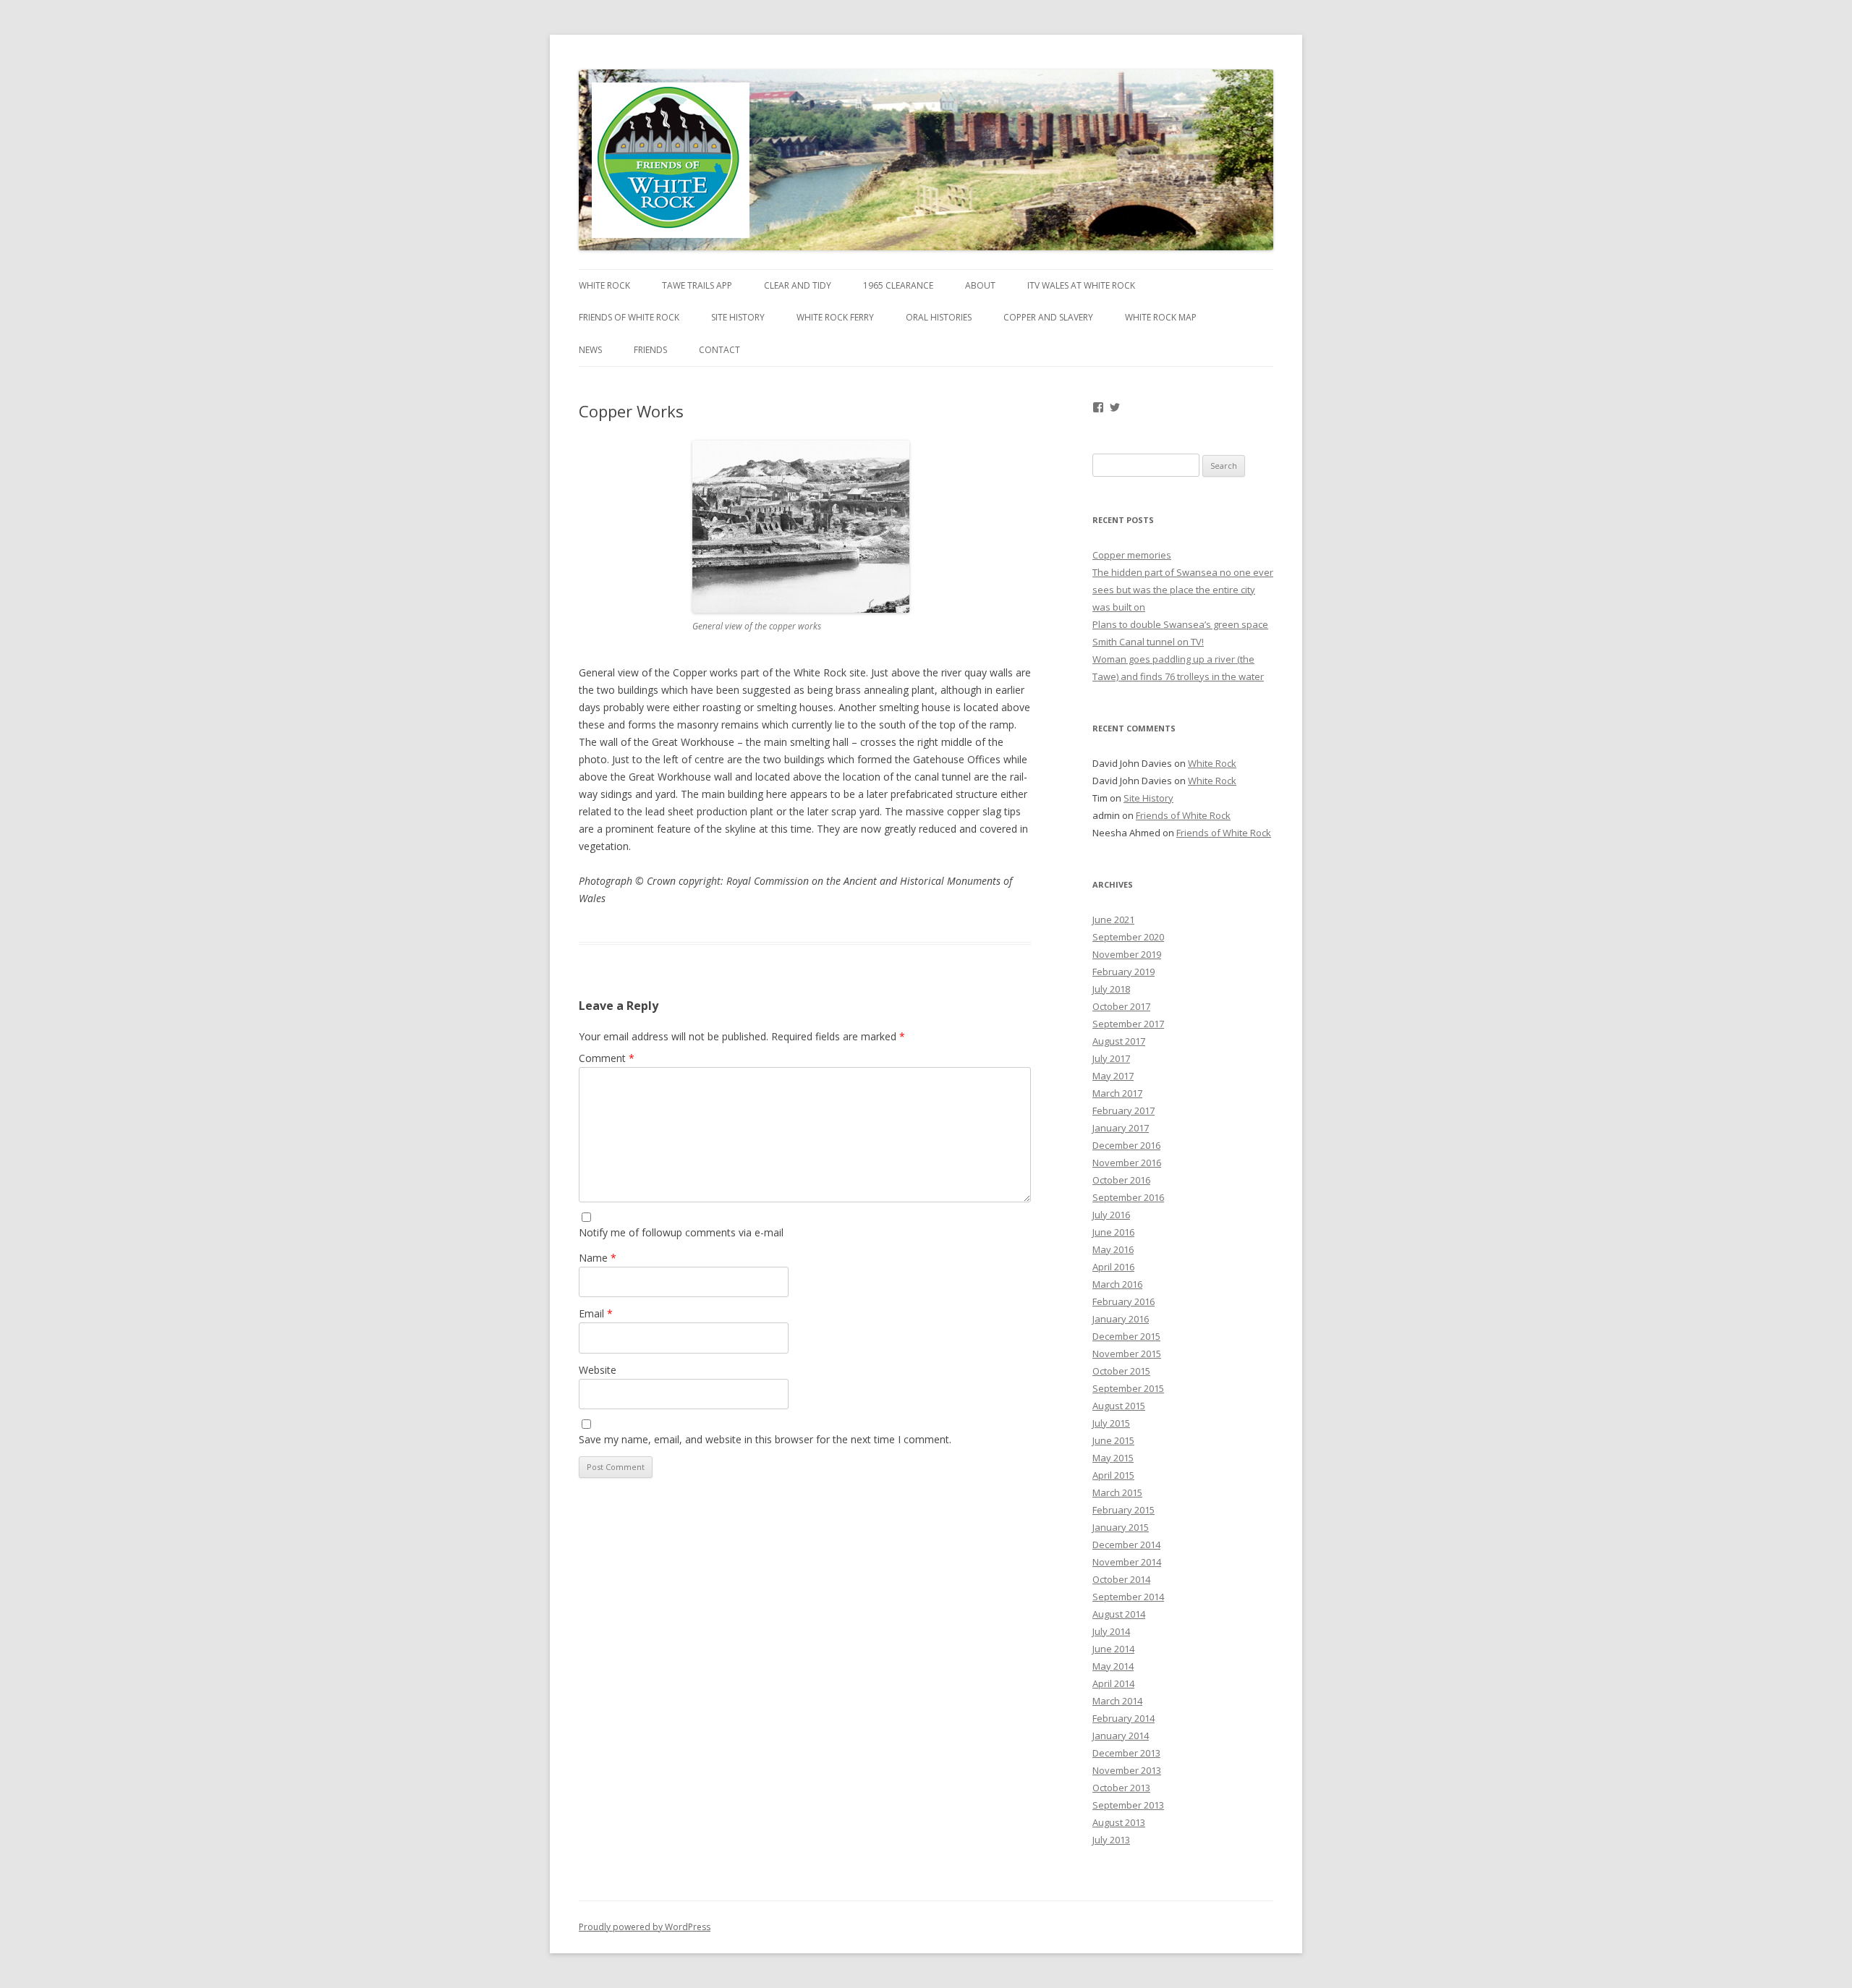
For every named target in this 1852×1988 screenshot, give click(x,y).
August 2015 (1119, 1406)
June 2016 (1113, 1232)
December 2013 (1126, 1753)
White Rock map (1161, 317)
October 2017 (1121, 1006)
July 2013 (1111, 1840)
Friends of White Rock (629, 317)
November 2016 (1127, 1163)
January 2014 (1121, 1736)
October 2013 (1121, 1788)
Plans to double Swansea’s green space (1180, 624)
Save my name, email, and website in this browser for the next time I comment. (765, 1439)
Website (598, 1370)
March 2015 (1117, 1492)
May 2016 (1113, 1249)
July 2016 (1111, 1215)
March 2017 (1117, 1093)
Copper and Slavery (1048, 317)
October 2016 (1121, 1180)
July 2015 (1111, 1423)
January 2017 (1121, 1128)
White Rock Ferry (835, 317)
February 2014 (1123, 1718)
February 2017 (1123, 1110)
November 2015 (1127, 1354)
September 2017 (1128, 1024)
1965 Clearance (898, 285)
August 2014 (1119, 1614)
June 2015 (1113, 1440)
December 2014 (1126, 1545)
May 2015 (1113, 1458)
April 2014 (1113, 1683)
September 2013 (1128, 1805)
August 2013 (1119, 1822)
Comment (607, 1058)
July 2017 (1111, 1058)
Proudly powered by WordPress (645, 1927)
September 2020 (1128, 937)
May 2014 (1113, 1666)
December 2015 (1126, 1336)
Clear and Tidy (798, 285)
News (590, 350)
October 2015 (1121, 1371)
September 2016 (1128, 1197)
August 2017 (1119, 1041)
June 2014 (1113, 1649)
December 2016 (1126, 1145)
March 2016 (1117, 1284)
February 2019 (1123, 972)
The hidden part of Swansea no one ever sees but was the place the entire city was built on (1183, 590)
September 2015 (1128, 1388)
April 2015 (1113, 1475)
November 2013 (1127, 1770)
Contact (719, 350)
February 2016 (1123, 1301)
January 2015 (1121, 1527)
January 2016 (1121, 1319)
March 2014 (1117, 1701)
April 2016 (1113, 1267)
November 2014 (1127, 1562)
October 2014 (1121, 1579)
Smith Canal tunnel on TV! (1148, 642)
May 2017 (1113, 1076)
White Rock (604, 285)
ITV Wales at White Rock (1081, 285)
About (980, 285)
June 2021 (1113, 919)
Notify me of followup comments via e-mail (681, 1232)
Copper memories (1132, 555)
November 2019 (1127, 954)
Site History (738, 317)
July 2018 (1111, 989)
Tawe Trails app (697, 285)
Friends (650, 350)
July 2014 (1111, 1631)
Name (598, 1258)
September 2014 (1128, 1597)
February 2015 (1123, 1510)
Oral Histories (939, 317)
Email (596, 1313)
